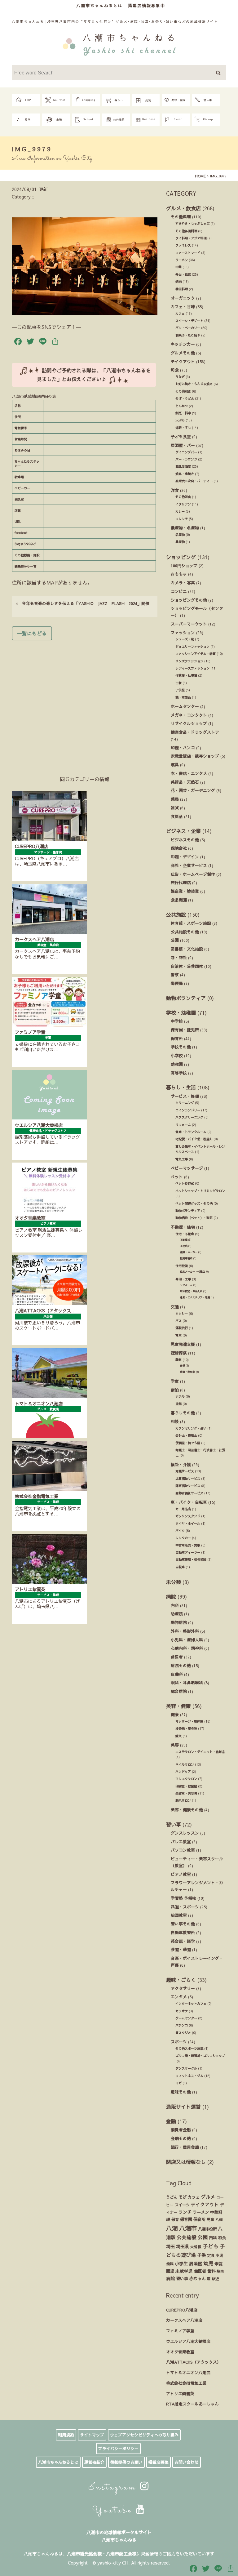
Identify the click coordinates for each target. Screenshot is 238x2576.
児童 (210, 2219)
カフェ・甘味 (183, 307)
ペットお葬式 (185, 1183)
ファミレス (183, 245)
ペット (177, 1177)
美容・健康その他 (187, 1810)
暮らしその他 (183, 1413)
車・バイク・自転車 (189, 1502)
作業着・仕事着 (186, 675)
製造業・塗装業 (185, 891)
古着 (178, 683)
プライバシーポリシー (118, 2449)
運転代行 (182, 1328)
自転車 (180, 1567)
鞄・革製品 (183, 697)
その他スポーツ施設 (189, 2049)
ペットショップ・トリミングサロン (200, 1191)
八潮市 (188, 2228)
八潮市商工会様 (121, 2554)
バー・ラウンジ (186, 459)
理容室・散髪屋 (186, 1786)
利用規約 (66, 2435)
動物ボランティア (186, 998)
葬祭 (178, 1360)
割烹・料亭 (183, 413)
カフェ (180, 314)
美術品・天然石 (185, 782)
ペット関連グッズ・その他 (194, 1203)
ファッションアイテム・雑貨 (196, 654)
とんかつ (182, 406)
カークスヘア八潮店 (184, 2320)
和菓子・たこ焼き (188, 335)
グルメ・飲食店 (183, 208)
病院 (171, 1596)
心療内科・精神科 (187, 1648)
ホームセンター (185, 706)
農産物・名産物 (185, 528)
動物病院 (179, 1622)
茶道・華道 (181, 1949)
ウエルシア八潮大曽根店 (188, 2341)
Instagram (114, 2488)
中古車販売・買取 (188, 1545)
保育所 (177, 1038)
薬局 (175, 799)
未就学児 (184, 2271)
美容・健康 (178, 1706)
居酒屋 (196, 2264)
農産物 (180, 542)
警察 (175, 974)
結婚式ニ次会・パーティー (194, 481)
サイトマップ (92, 2435)
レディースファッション (192, 668)
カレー (180, 511)
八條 (219, 2219)
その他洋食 (183, 497)
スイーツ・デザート (189, 321)
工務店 (184, 1246)
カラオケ (182, 2011)
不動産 (184, 1240)
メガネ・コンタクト (189, 715)
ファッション (183, 632)
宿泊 (175, 1390)
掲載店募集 (159, 2462)
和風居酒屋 (183, 466)
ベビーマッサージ (187, 1168)
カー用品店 (183, 1509)
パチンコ (182, 2025)
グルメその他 (183, 353)
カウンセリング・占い (191, 1428)
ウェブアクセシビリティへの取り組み (144, 2435)
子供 (201, 2255)
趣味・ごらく (181, 1980)
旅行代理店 (181, 882)
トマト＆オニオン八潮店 (188, 2372)
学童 (175, 1381)
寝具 (175, 765)
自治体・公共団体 (187, 966)
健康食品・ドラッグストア (195, 732)
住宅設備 (182, 1266)
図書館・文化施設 (187, 949)
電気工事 (182, 1159)
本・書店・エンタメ (189, 773)
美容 (175, 1745)
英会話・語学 (183, 1941)
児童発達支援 (183, 1344)
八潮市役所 (207, 2229)
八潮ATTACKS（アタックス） (194, 2362)
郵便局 (177, 983)
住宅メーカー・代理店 (192, 1272)
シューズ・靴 (185, 639)
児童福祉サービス (188, 1479)
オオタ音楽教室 (180, 2352)
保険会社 (179, 848)
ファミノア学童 (180, 2331)
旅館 (178, 1404)
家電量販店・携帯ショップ (195, 756)
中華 (178, 267)
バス (178, 1321)
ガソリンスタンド (188, 1516)
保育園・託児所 (185, 1030)
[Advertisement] (85, 699)
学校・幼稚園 (181, 1012)
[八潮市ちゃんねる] (119, 44)
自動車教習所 (183, 1932)
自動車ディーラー (188, 1552)
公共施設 (176, 914)
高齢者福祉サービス (189, 1493)
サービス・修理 (185, 1096)
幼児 (208, 2263)
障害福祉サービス (188, 1486)
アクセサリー (183, 1988)
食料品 (177, 816)
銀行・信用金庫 (185, 2147)
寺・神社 (179, 957)
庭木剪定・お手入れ (191, 1291)
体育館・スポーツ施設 (191, 923)
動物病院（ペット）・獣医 (194, 1218)
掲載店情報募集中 (147, 5)
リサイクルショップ (189, 723)
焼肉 (178, 282)
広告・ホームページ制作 (193, 874)
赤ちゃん (197, 2278)
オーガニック (183, 298)
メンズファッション (189, 661)
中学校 (177, 1021)
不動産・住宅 (183, 1227)
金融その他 (181, 2138)
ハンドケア (183, 1772)
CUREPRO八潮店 (182, 2310)
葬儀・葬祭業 (187, 1372)
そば (183, 2197)
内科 (175, 1605)
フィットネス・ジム (189, 2076)
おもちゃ (179, 574)
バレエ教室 (181, 1842)
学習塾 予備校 (183, 1898)
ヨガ (178, 2083)
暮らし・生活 (181, 1087)
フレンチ (182, 519)
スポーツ (179, 2042)
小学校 (177, 1055)
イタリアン (183, 504)
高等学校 (179, 1073)
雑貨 (175, 808)
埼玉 (170, 2246)
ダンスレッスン (185, 1833)
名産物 (180, 535)
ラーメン (182, 260)
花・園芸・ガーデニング (193, 790)
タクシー (182, 1314)
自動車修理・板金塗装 (191, 1559)
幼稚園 (177, 1064)
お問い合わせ (187, 2462)
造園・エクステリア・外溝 (195, 1297)
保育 (175, 2219)
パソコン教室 (183, 1850)
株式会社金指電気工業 (186, 2383)
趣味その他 (181, 2092)
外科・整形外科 (185, 1631)
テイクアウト (183, 361)
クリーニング (185, 1103)
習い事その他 (183, 1924)
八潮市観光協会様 (84, 2554)
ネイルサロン (185, 1764)
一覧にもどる (32, 633)
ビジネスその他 (185, 840)
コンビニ (179, 591)
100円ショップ (184, 565)
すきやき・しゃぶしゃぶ (192, 224)
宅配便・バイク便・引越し (194, 1139)
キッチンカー (183, 344)
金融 (171, 2121)
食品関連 (179, 900)
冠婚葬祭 (179, 1353)
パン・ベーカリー (188, 328)
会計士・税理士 (186, 1435)
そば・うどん (185, 398)
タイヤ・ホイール (188, 1524)
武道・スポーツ (185, 1907)
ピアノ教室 (181, 1874)
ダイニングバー (186, 452)
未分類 (174, 1582)
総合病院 (179, 1691)
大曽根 (196, 2247)
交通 (175, 1307)
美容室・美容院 (186, 1793)
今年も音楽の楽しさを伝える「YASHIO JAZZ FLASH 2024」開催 (84, 603)
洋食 (175, 490)
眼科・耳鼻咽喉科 (187, 1682)
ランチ (185, 2212)
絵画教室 (179, 1915)
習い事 (174, 1824)
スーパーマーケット (189, 624)
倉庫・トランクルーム (191, 1132)
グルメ (208, 2197)
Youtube (114, 2511)
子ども (211, 2246)
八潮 (172, 2228)
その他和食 (183, 391)
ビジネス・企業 (183, 831)
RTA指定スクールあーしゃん (192, 2404)
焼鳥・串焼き (185, 474)
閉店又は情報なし (186, 2162)
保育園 (186, 2219)
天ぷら (180, 420)
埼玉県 (183, 2246)
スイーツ (182, 2205)
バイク (180, 1531)
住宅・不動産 (185, 1234)
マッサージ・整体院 (189, 1721)
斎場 (183, 1366)
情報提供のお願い (126, 2462)
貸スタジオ (183, 2033)
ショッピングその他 (189, 600)
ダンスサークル (186, 2068)
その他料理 (181, 217)
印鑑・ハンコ (183, 747)
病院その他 (181, 1665)
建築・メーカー (189, 1252)
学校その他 (181, 1047)
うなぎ (180, 377)
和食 (175, 370)
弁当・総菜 (183, 274)
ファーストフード (188, 253)
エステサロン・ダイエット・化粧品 (200, 1752)
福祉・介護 (181, 1464)
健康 (175, 1714)
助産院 (177, 1614)
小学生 (181, 2263)
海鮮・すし (183, 428)
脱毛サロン (183, 1800)
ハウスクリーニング (189, 1117)
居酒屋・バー (183, 445)
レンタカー (183, 1538)
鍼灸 (178, 1736)
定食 (211, 2255)
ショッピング (181, 557)
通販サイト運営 (183, 2107)
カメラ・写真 (183, 583)
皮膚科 (177, 1674)
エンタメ (179, 1997)
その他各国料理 (186, 231)
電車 (178, 1335)
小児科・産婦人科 (187, 1640)
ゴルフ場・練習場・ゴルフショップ (200, 2056)
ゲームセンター (186, 2018)
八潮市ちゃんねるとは (99, 5)
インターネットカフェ (191, 2004)
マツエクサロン (186, 1779)
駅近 (215, 2279)
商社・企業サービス (189, 865)
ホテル (180, 1396)
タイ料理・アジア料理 (191, 238)
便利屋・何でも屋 (188, 1443)
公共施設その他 (185, 932)
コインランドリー (188, 1110)
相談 (175, 1421)
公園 (175, 940)
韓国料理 (182, 289)
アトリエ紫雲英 (180, 2394)
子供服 (180, 690)
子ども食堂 (181, 436)
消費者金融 (181, 2130)
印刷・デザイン (185, 857)
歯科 (211, 2271)
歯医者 (177, 1657)
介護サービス (185, 1471)
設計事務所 (186, 1258)
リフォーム (183, 1125)
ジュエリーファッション (192, 647)
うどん (172, 2197)
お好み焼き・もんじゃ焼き (194, 384)
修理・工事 (183, 1279)
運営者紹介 (94, 2462)
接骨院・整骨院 (186, 1728)
